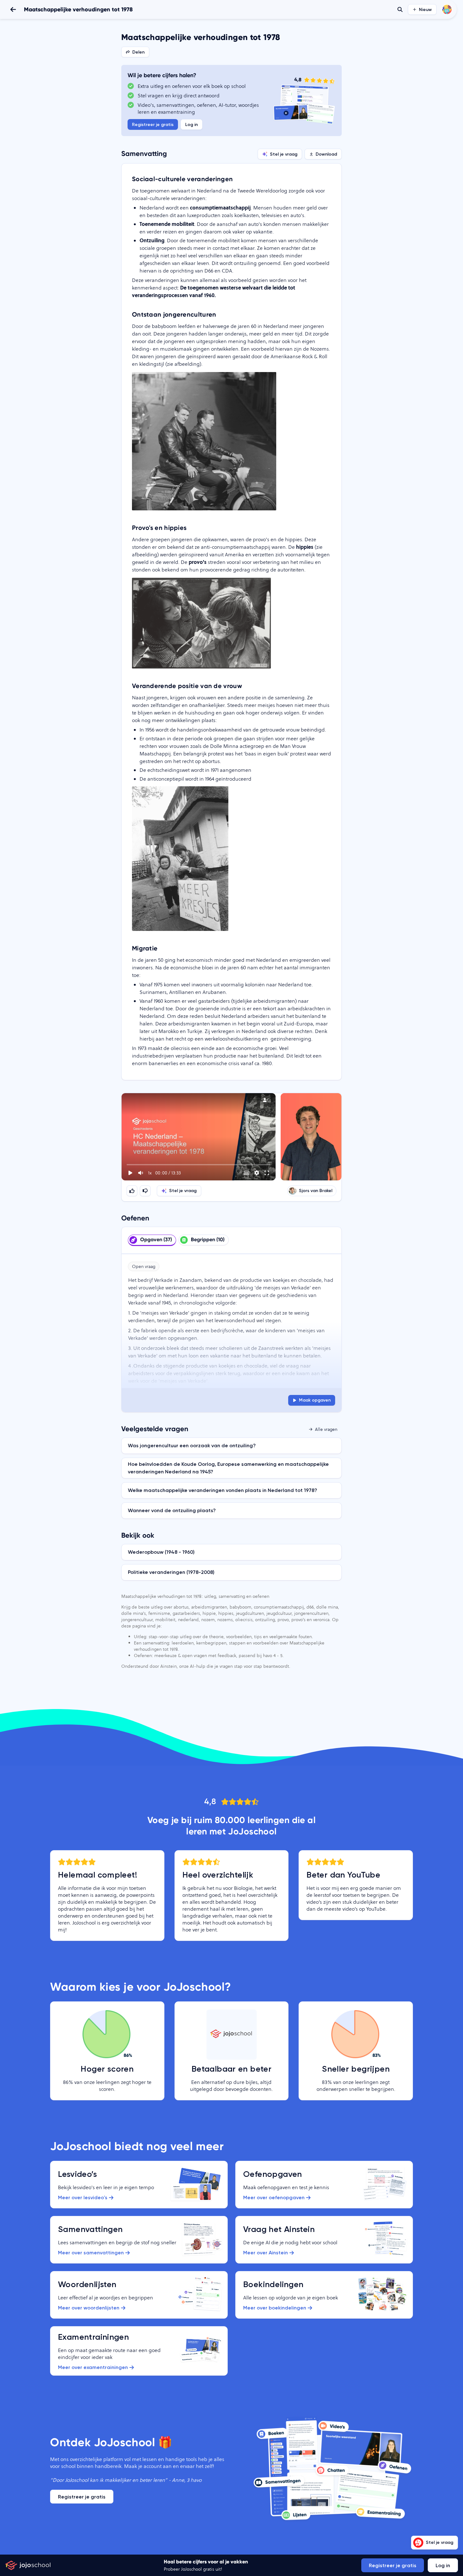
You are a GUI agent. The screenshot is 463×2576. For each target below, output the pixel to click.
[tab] (152, 1240)
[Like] (132, 1191)
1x (150, 1173)
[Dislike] (145, 1191)
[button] (199, 1137)
